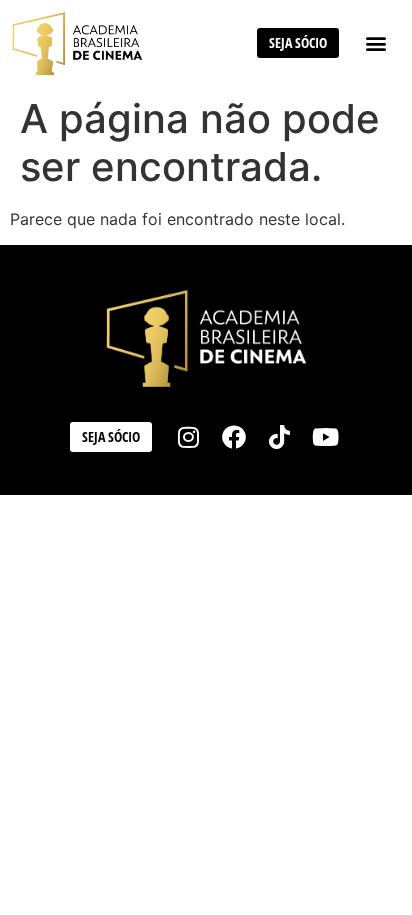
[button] (375, 43)
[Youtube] (326, 437)
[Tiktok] (280, 437)
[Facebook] (234, 437)
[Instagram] (189, 437)
